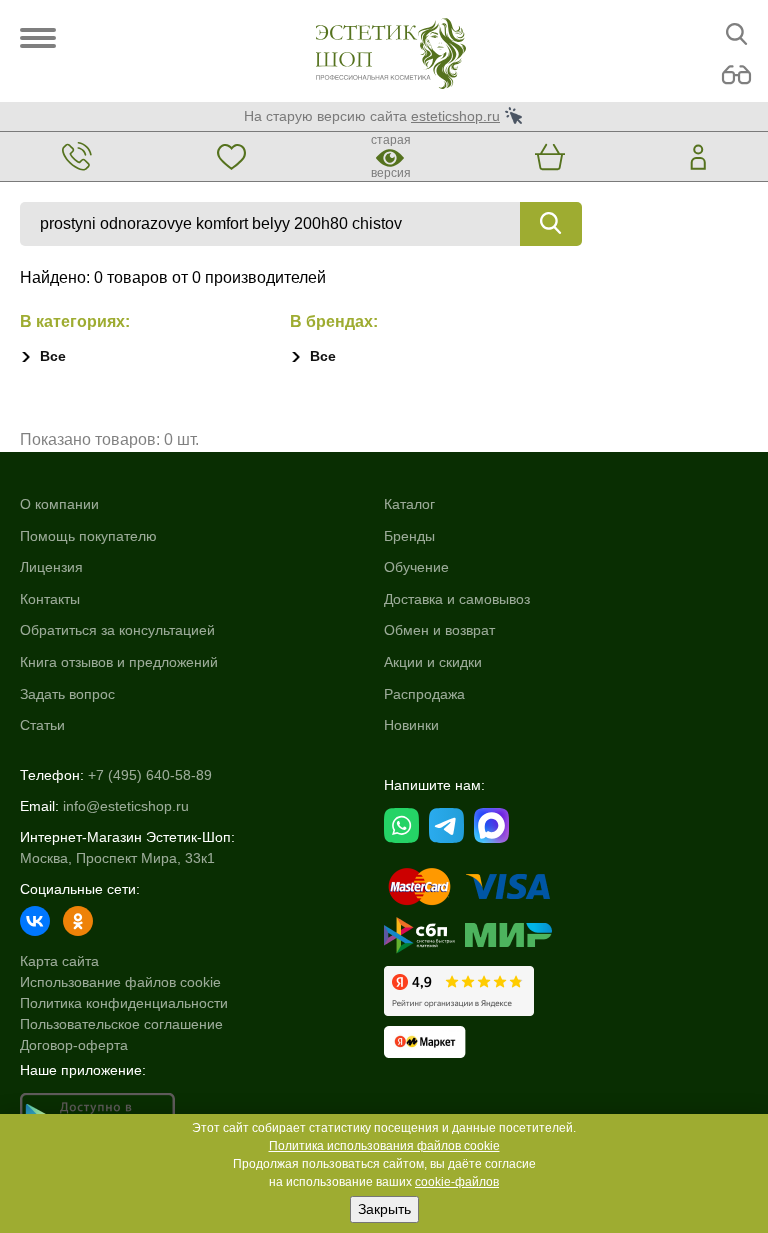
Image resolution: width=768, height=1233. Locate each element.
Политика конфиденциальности (124, 1003)
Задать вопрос (67, 694)
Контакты (50, 599)
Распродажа (424, 694)
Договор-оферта (74, 1045)
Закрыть (384, 1209)
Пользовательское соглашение (121, 1024)
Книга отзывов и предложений (119, 662)
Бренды (409, 536)
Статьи (42, 725)
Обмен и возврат (439, 630)
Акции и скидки (433, 662)
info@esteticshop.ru (126, 806)
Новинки (411, 725)
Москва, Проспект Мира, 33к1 (117, 858)
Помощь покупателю (88, 536)
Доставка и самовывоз (457, 599)
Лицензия (51, 567)
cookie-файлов (457, 1182)
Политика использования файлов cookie (384, 1146)
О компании (59, 504)
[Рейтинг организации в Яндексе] (459, 991)
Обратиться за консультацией (117, 630)
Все (53, 356)
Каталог (409, 504)
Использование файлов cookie (120, 982)
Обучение (416, 567)
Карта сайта (59, 961)
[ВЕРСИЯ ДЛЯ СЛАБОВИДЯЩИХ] (736, 75)
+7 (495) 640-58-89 (150, 775)
